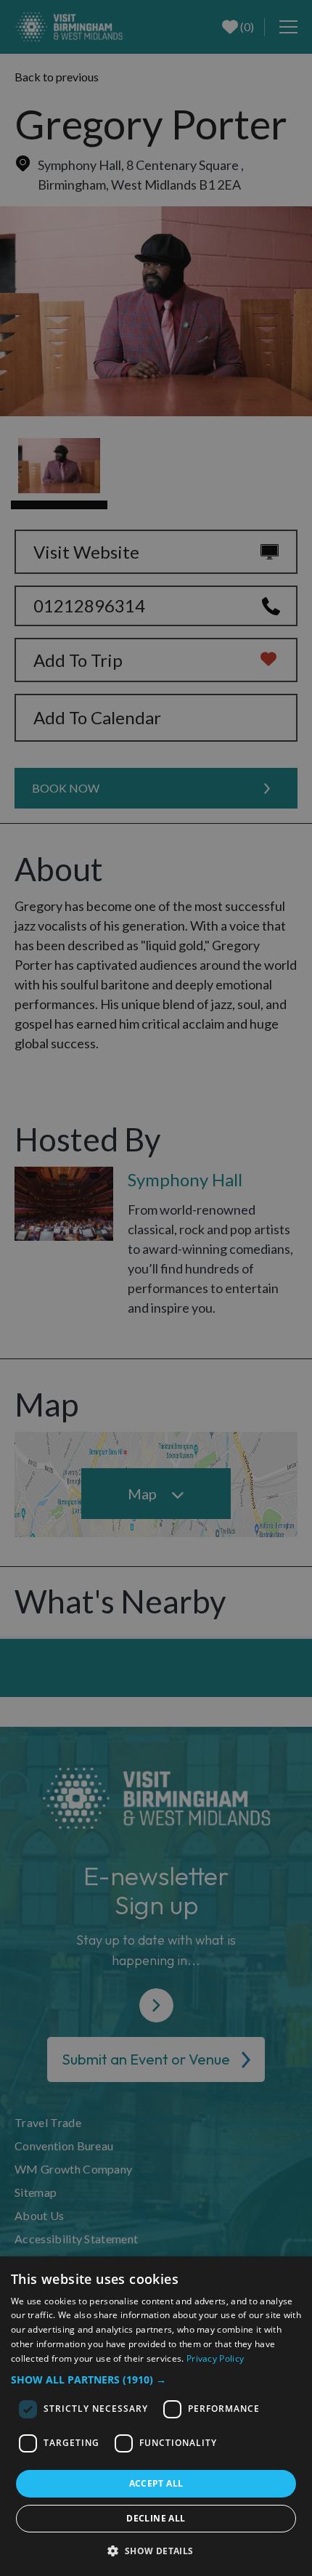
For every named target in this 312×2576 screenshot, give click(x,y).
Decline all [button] (156, 2518)
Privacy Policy (215, 2358)
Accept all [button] (156, 2483)
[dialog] (156, 2416)
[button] (156, 2379)
